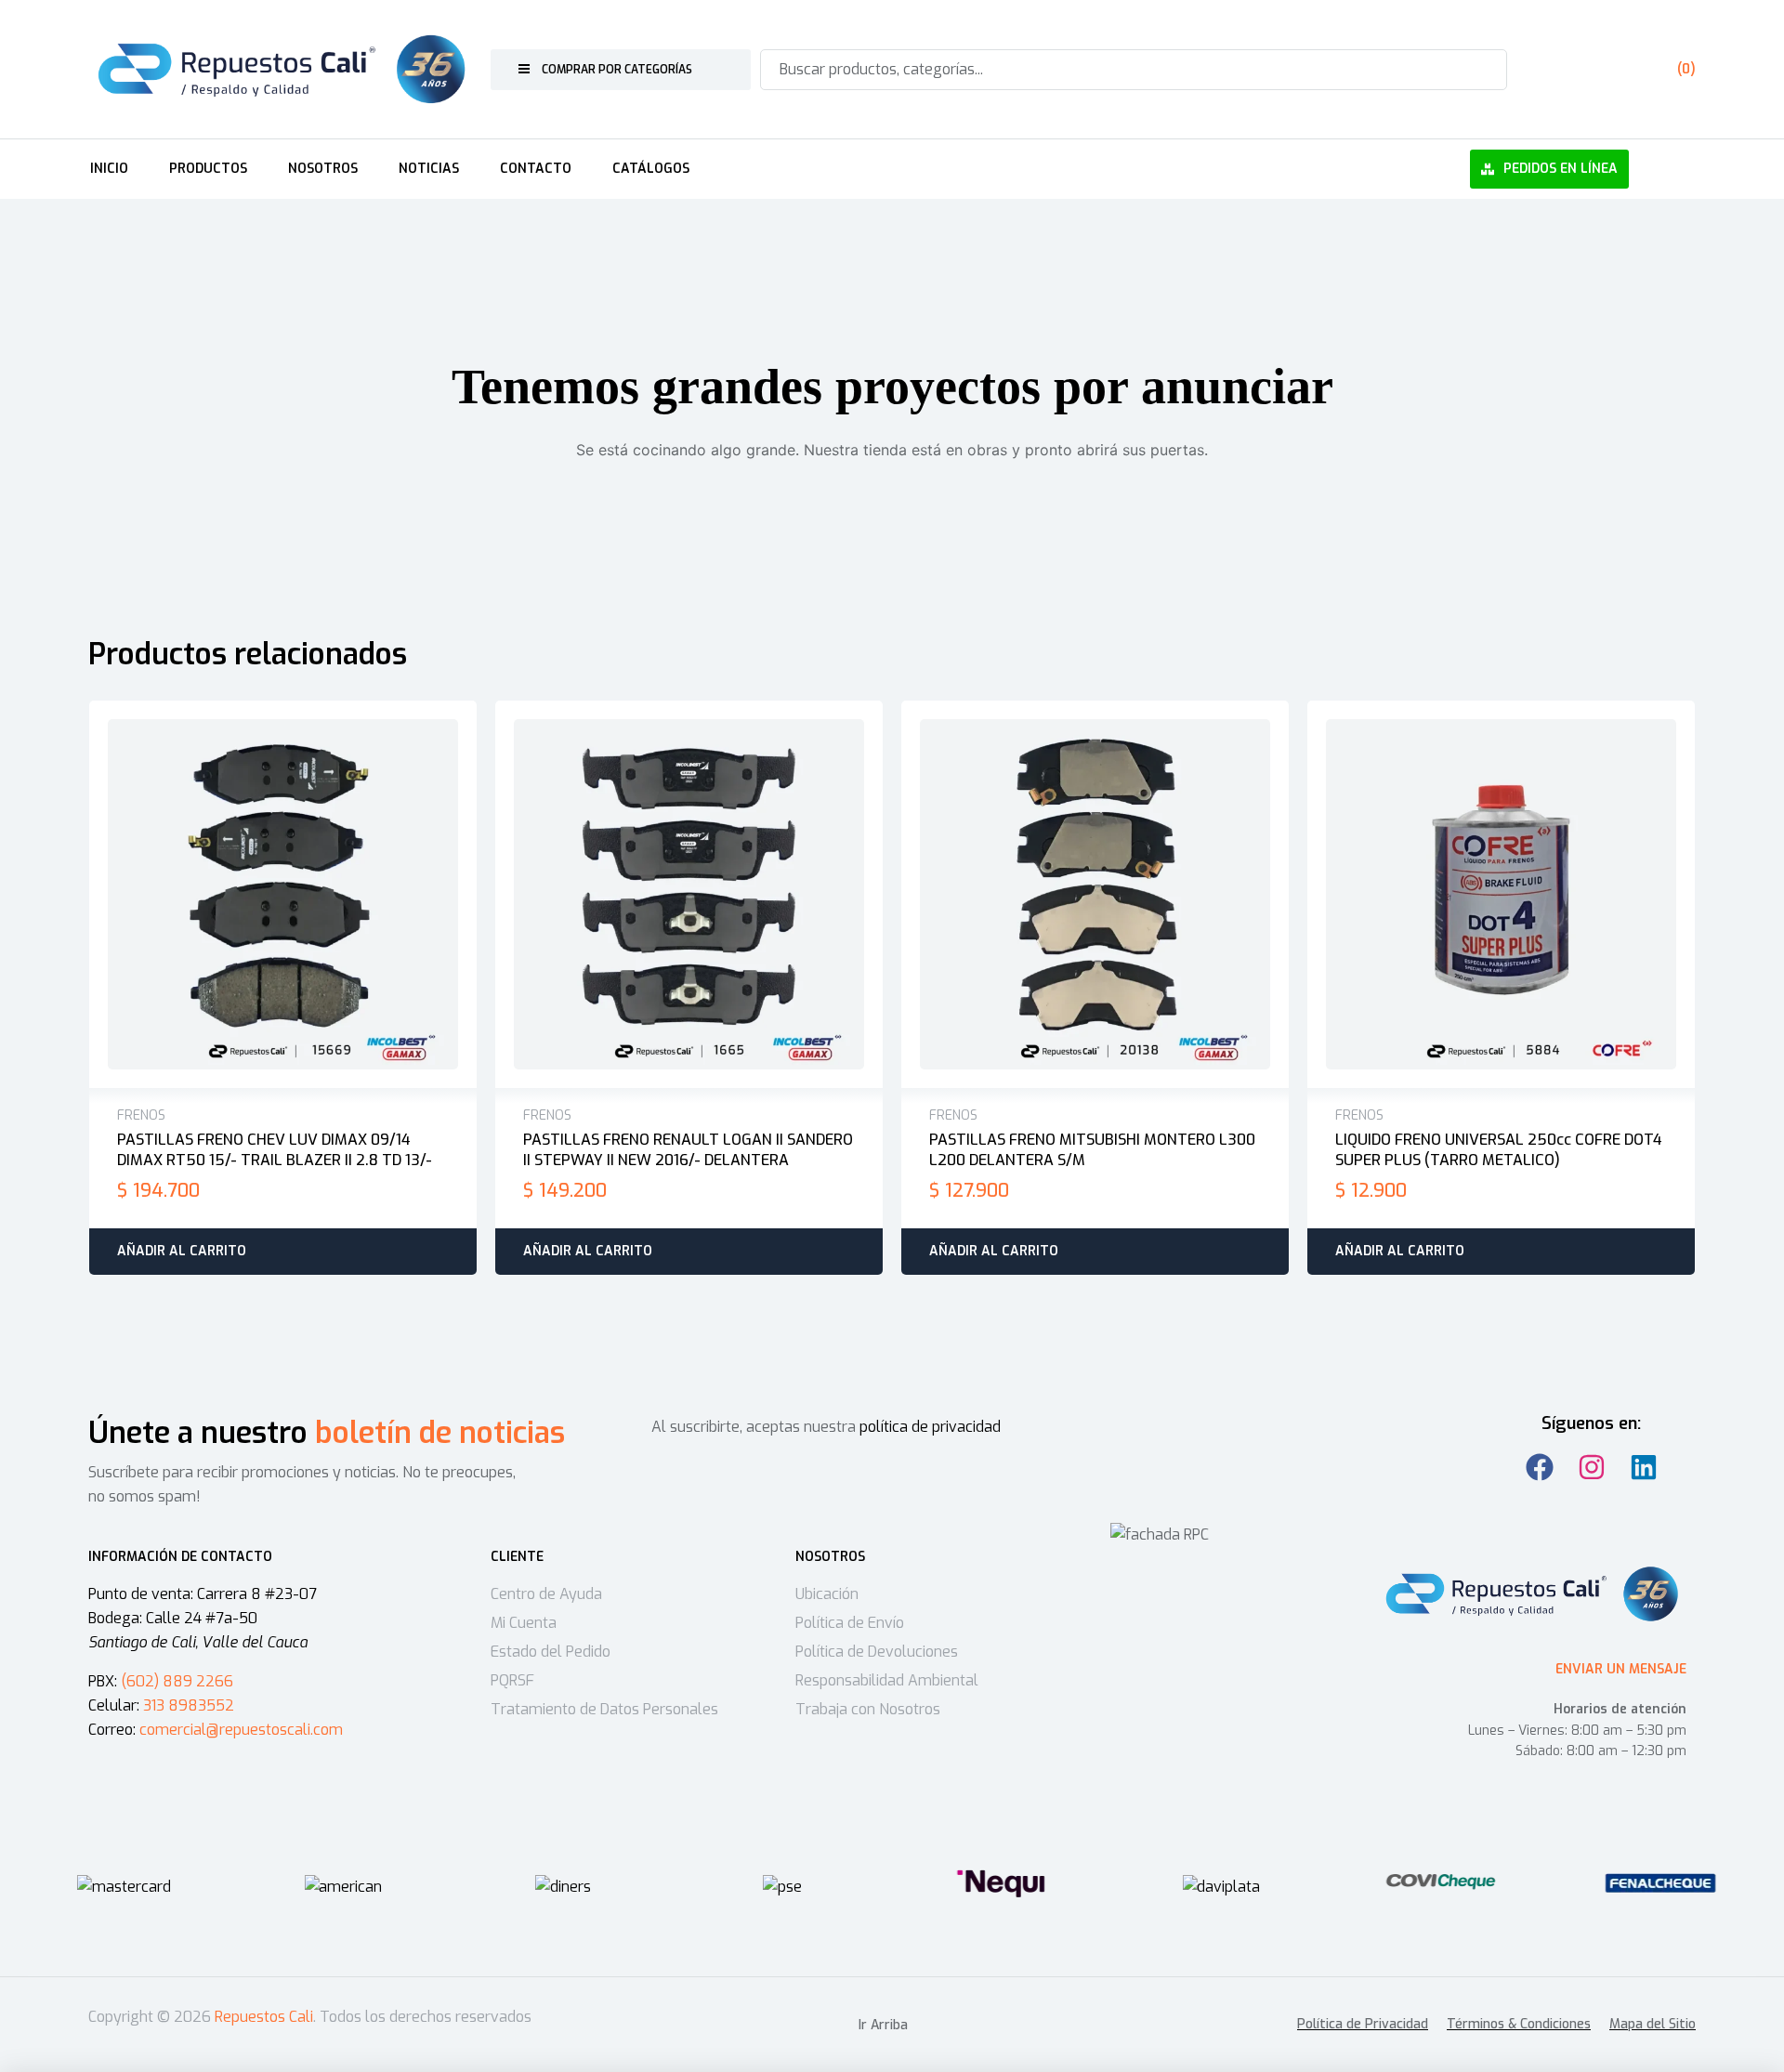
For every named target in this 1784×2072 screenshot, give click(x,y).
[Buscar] (1482, 70)
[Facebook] (1540, 1467)
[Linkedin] (1644, 1467)
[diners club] (563, 1887)
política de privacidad (930, 1427)
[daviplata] (1221, 1887)
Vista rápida (303, 895)
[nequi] (1002, 1883)
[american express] (343, 1887)
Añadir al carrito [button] (182, 1251)
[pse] (782, 1887)
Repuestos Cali (264, 2017)
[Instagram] (1592, 1467)
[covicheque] (1441, 1883)
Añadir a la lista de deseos (264, 895)
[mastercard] (124, 1887)
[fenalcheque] (1660, 1883)
